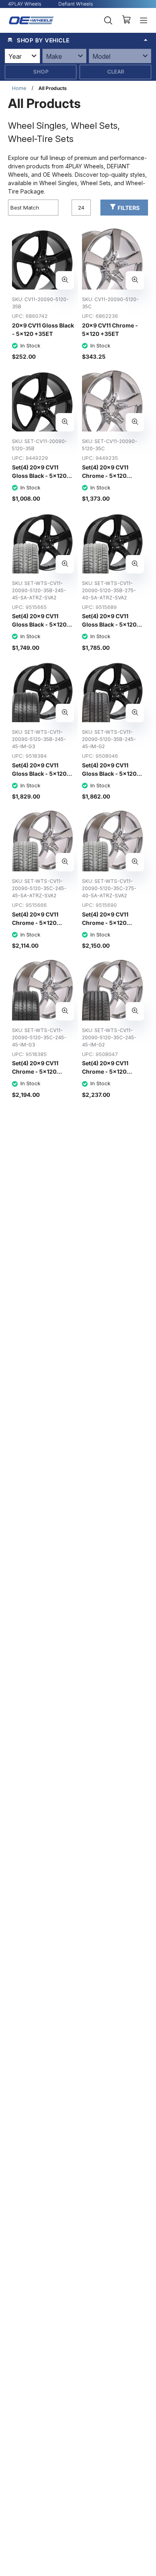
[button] (78, 40)
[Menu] (144, 20)
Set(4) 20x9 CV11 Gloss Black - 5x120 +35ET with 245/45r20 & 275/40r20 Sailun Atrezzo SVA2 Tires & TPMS (111, 641)
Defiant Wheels (76, 4)
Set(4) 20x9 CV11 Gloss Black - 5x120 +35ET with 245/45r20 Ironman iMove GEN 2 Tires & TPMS (110, 786)
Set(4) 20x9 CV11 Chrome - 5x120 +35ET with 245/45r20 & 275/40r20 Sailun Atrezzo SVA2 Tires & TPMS (111, 940)
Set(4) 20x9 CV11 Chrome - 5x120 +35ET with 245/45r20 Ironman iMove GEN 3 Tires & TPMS (40, 1084)
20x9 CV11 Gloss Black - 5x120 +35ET (43, 329)
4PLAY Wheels (25, 4)
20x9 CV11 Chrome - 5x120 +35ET (110, 329)
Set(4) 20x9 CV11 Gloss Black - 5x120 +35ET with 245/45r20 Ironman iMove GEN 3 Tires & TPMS (40, 786)
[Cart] (126, 20)
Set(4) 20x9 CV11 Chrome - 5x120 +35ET (105, 476)
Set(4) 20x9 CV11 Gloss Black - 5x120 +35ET (39, 476)
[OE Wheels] (31, 20)
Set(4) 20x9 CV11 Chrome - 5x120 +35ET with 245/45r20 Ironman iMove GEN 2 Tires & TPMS (110, 1084)
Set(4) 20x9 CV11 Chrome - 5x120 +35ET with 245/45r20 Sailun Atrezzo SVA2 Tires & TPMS (41, 935)
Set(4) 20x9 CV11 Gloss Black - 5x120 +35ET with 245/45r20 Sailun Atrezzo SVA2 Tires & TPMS (41, 637)
